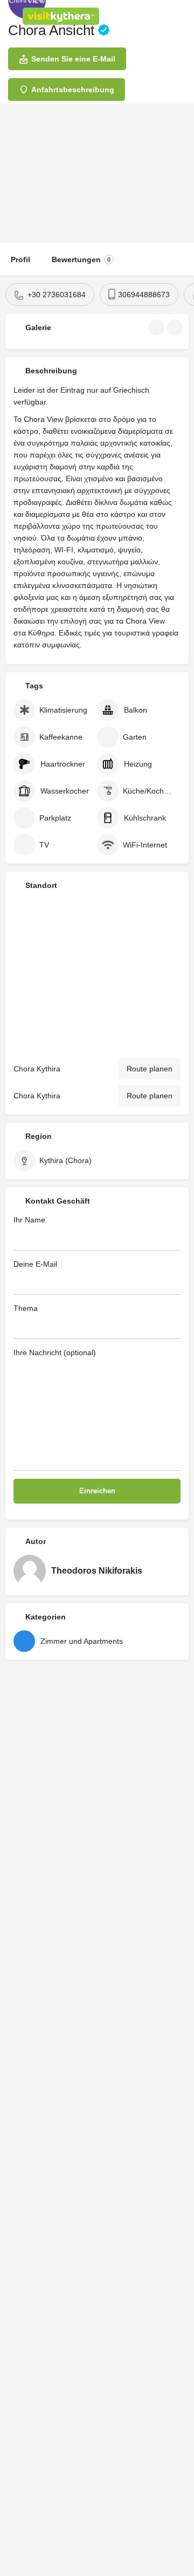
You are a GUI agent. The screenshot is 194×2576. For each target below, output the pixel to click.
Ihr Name (29, 1220)
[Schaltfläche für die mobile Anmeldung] (140, 16)
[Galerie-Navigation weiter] (176, 327)
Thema (26, 1308)
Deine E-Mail (35, 1264)
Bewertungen (81, 259)
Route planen (150, 1069)
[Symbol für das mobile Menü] (11, 16)
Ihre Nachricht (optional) (55, 1352)
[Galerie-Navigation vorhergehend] (157, 327)
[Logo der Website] (62, 16)
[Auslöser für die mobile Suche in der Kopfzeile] (183, 16)
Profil (20, 259)
